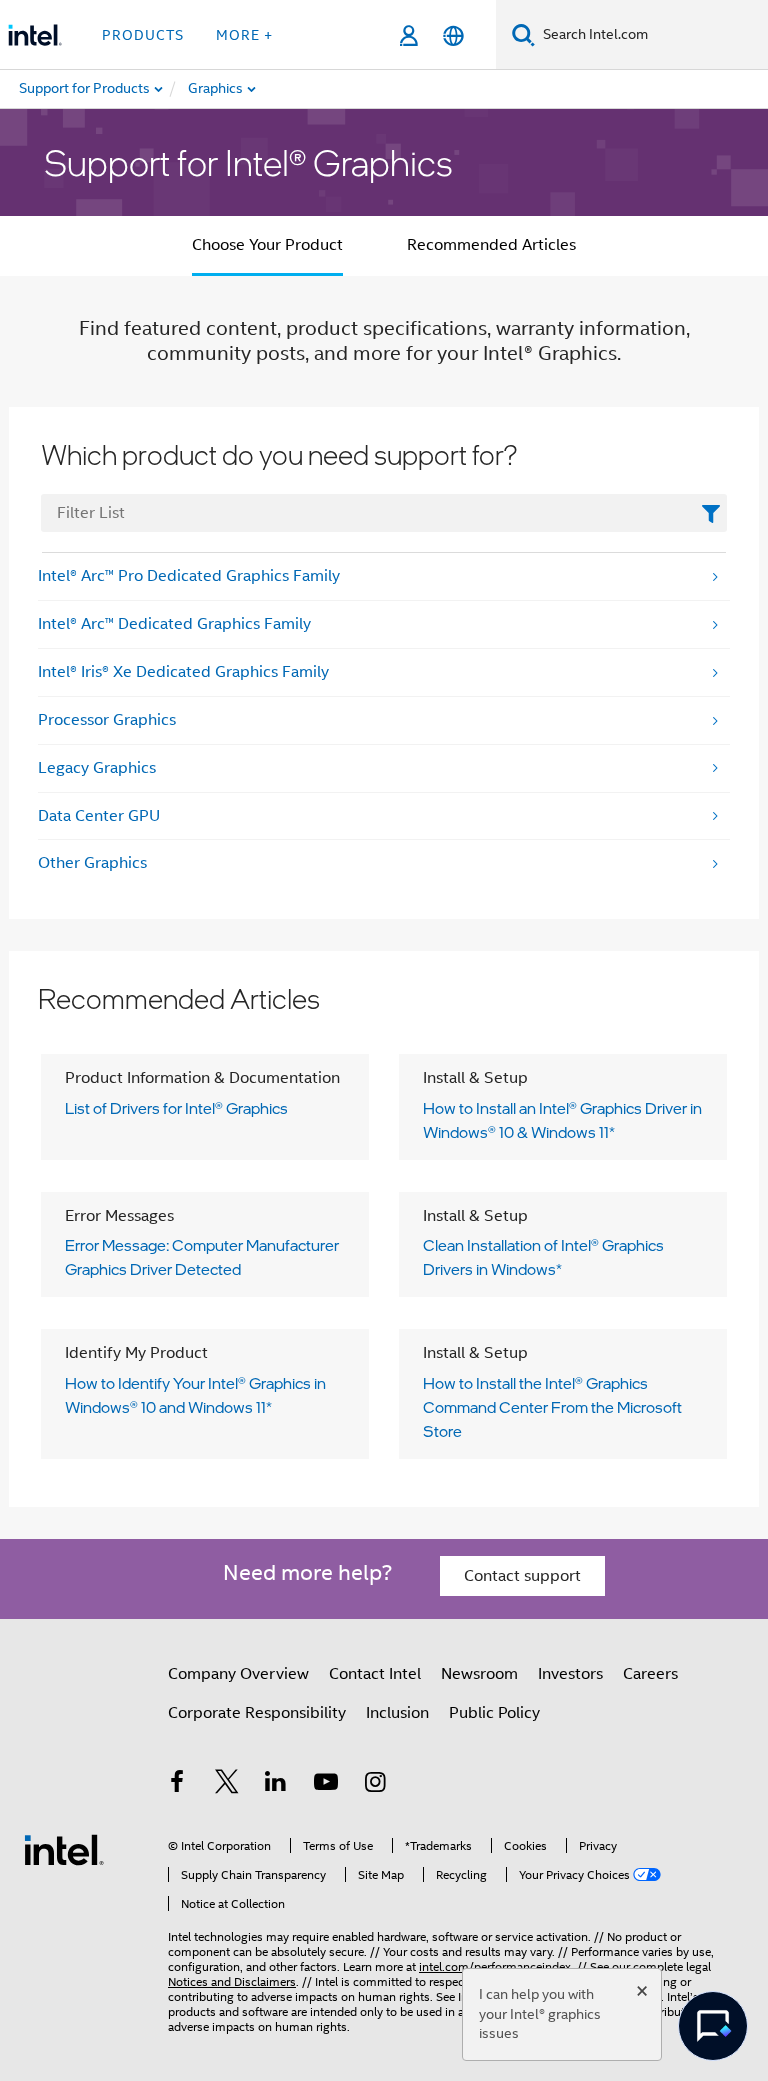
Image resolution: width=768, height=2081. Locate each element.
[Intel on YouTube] (326, 1785)
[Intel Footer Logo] (64, 1849)
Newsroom (479, 1674)
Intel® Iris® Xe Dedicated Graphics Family (183, 672)
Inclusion (397, 1713)
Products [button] (143, 35)
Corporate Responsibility (257, 1713)
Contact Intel (375, 1674)
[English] (453, 35)
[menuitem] (286, 89)
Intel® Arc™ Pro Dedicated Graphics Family (189, 576)
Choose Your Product (267, 245)
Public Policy (494, 1713)
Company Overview (238, 1674)
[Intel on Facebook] (177, 1785)
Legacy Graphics (97, 768)
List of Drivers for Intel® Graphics (176, 1108)
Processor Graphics (107, 720)
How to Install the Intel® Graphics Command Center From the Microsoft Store (552, 1407)
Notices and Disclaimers (232, 1981)
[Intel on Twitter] (227, 1785)
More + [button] (244, 35)
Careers (650, 1674)
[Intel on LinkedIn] (276, 1785)
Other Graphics (92, 863)
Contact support (522, 1576)
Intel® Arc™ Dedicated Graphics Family (174, 624)
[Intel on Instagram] (375, 1785)
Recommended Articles (491, 245)
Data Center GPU (99, 816)
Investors (570, 1674)
